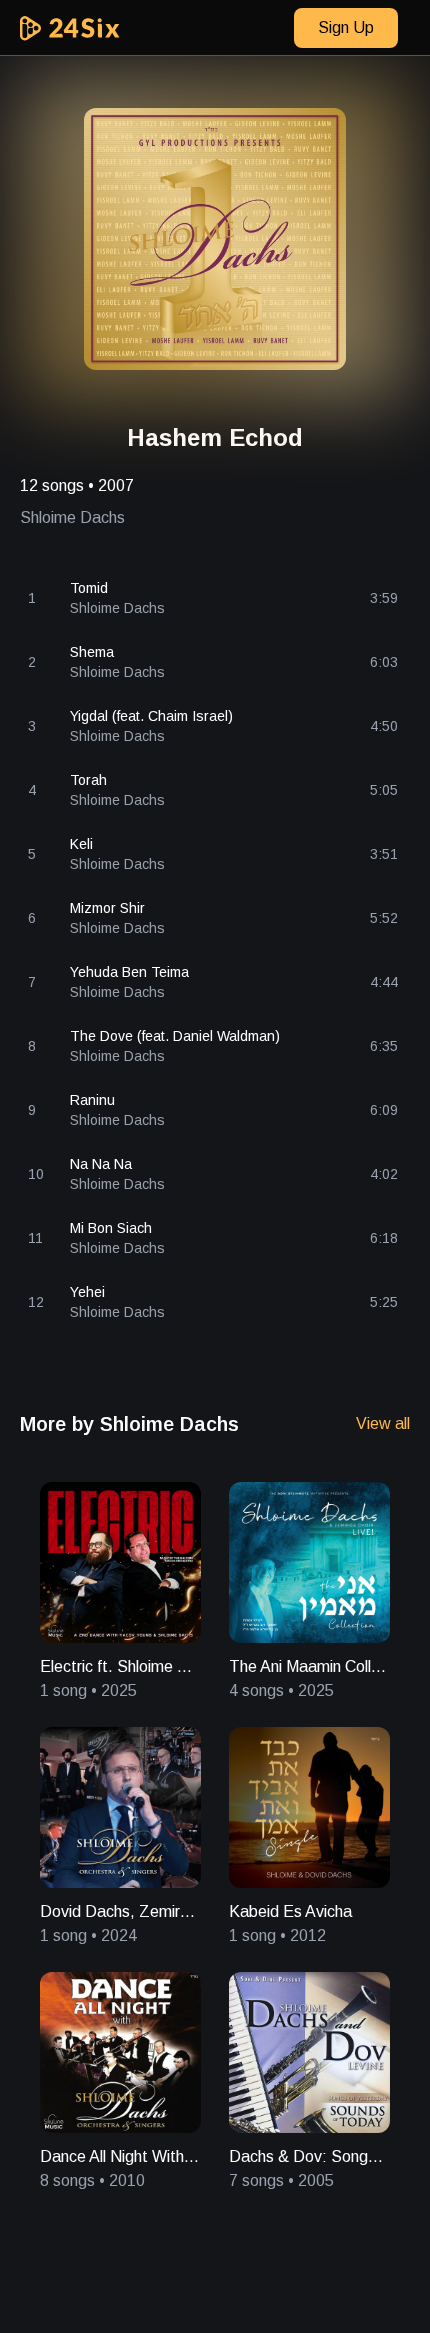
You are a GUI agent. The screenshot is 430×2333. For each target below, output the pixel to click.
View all (383, 1423)
